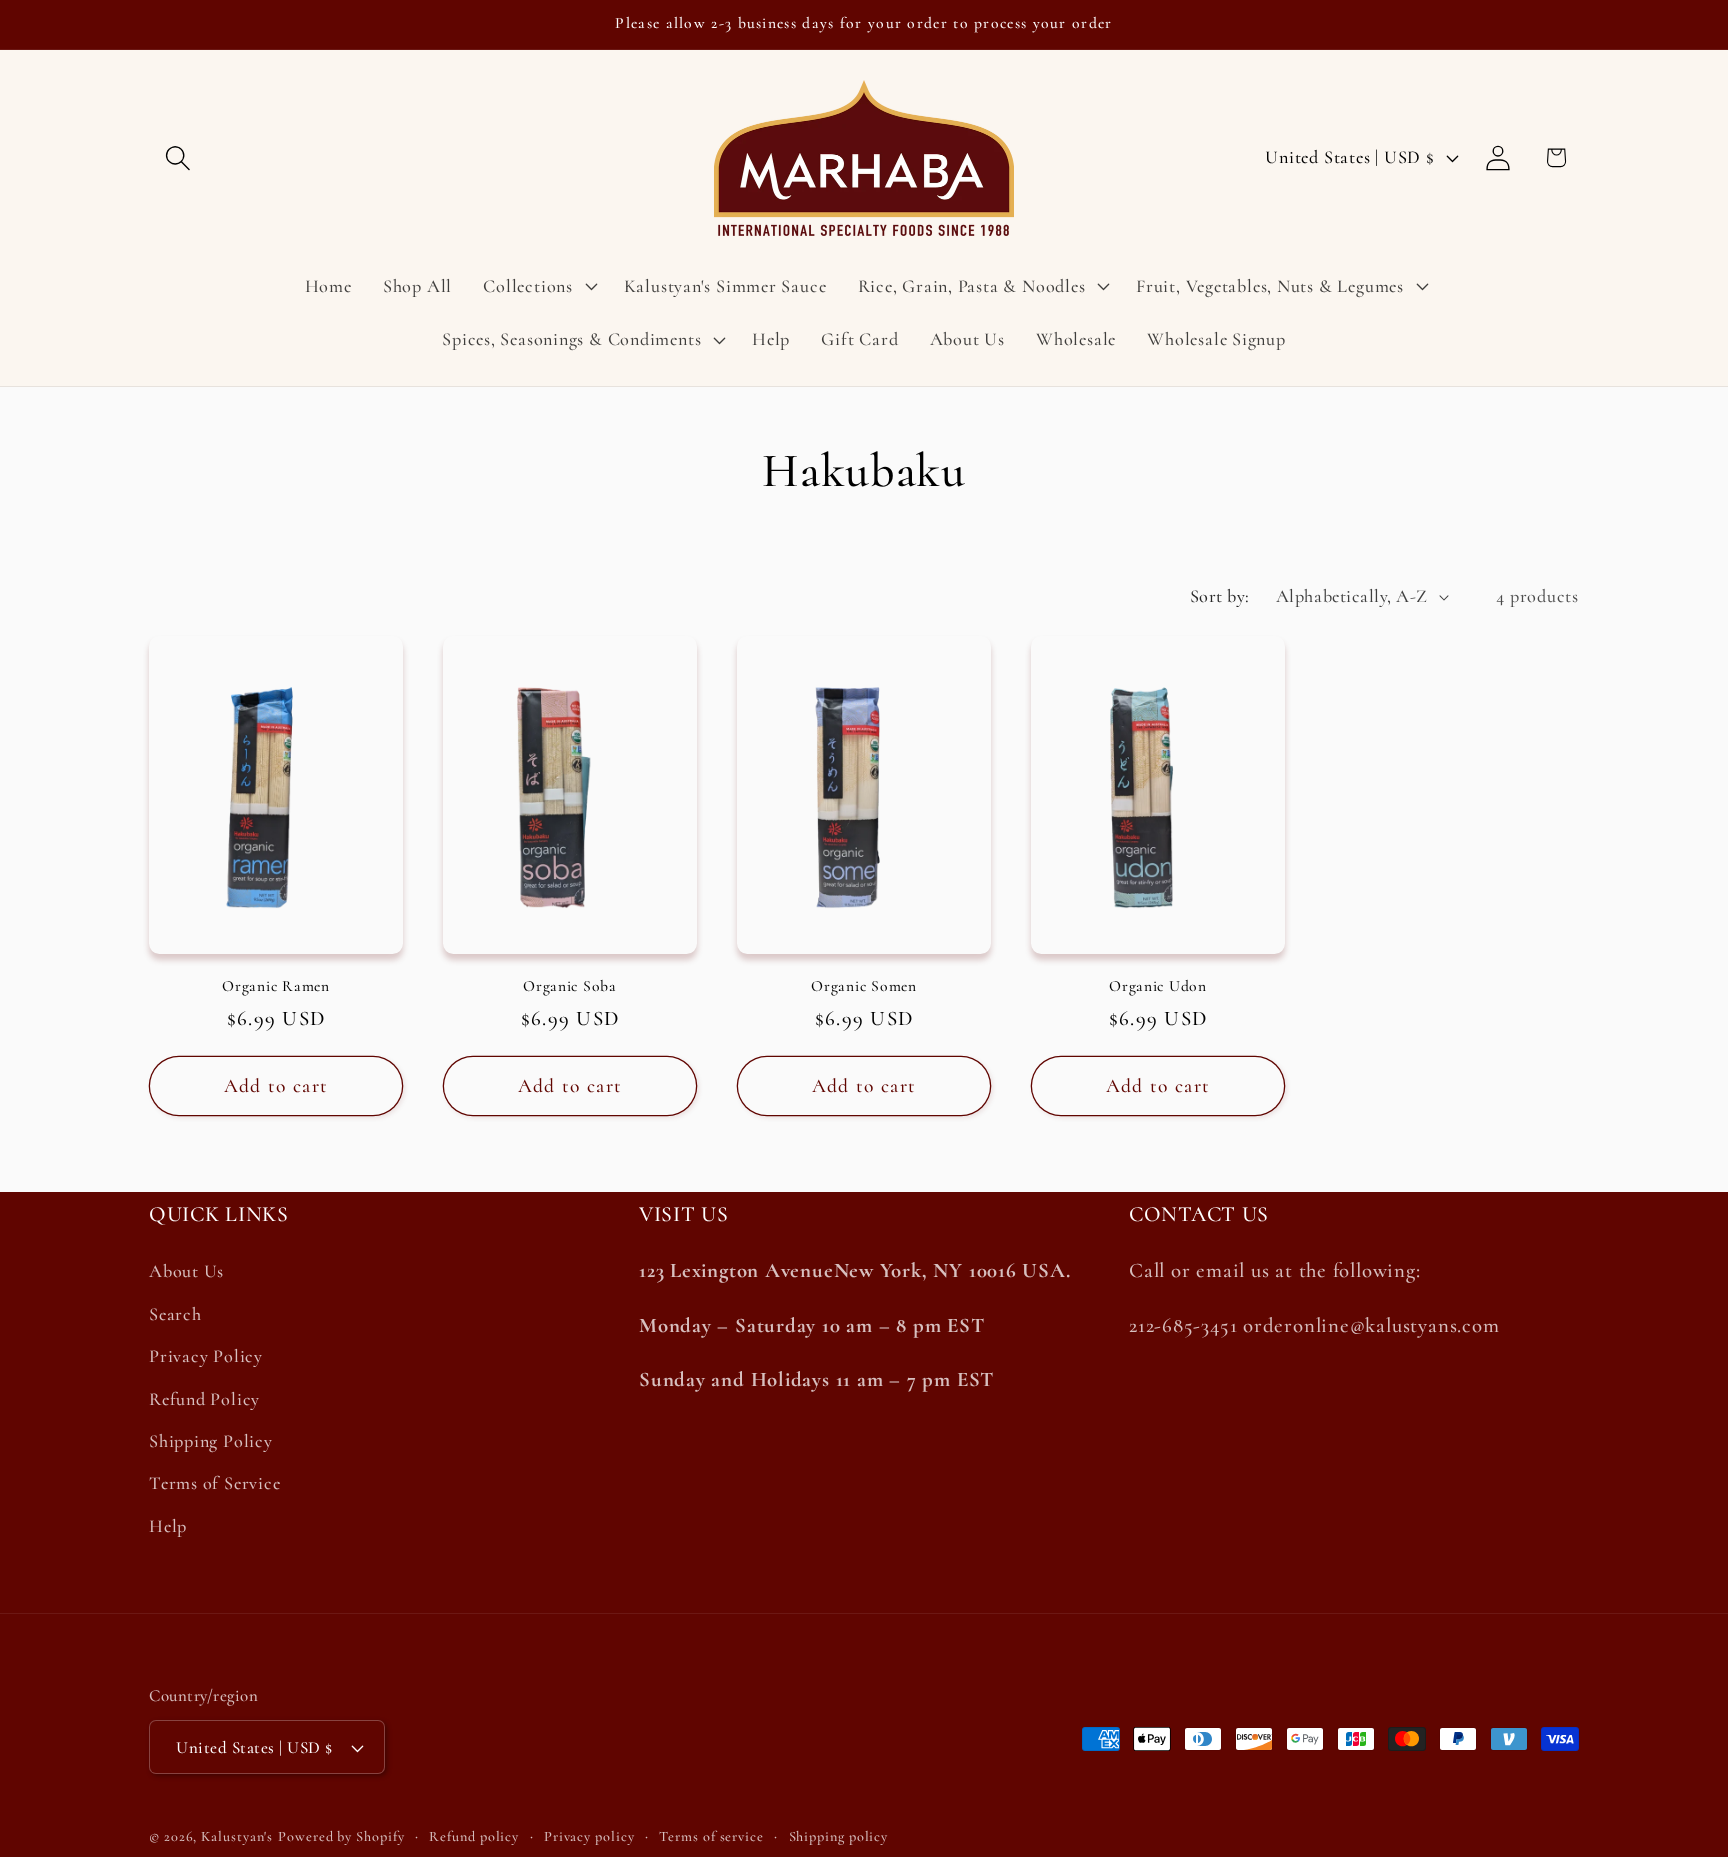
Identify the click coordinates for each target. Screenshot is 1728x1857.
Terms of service (711, 1836)
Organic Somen (863, 986)
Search (175, 1314)
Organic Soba (570, 986)
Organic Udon (1158, 986)
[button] (177, 157)
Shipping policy (839, 1836)
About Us (186, 1272)
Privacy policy (589, 1836)
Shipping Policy (211, 1441)
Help (168, 1526)
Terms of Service (214, 1483)
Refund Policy (204, 1399)
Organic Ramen (275, 986)
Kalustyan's (237, 1836)
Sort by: (1220, 596)
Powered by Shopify (341, 1836)
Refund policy (474, 1836)
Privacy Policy (206, 1356)
